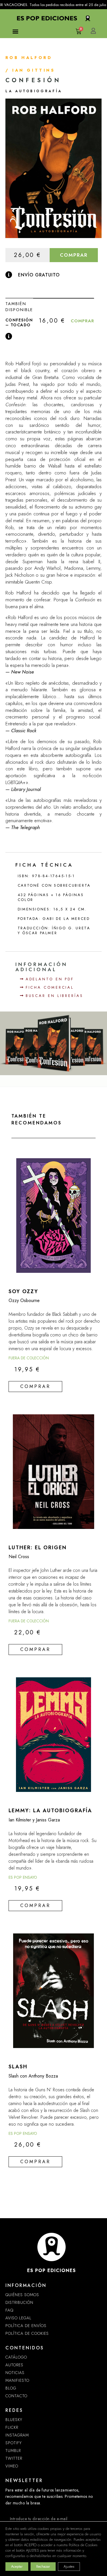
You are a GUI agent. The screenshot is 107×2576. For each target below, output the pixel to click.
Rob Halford (29, 58)
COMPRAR (74, 255)
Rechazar (43, 2567)
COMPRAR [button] (82, 321)
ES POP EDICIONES (52, 2270)
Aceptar (17, 2567)
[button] (16, 31)
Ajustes (69, 2567)
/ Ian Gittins (30, 70)
